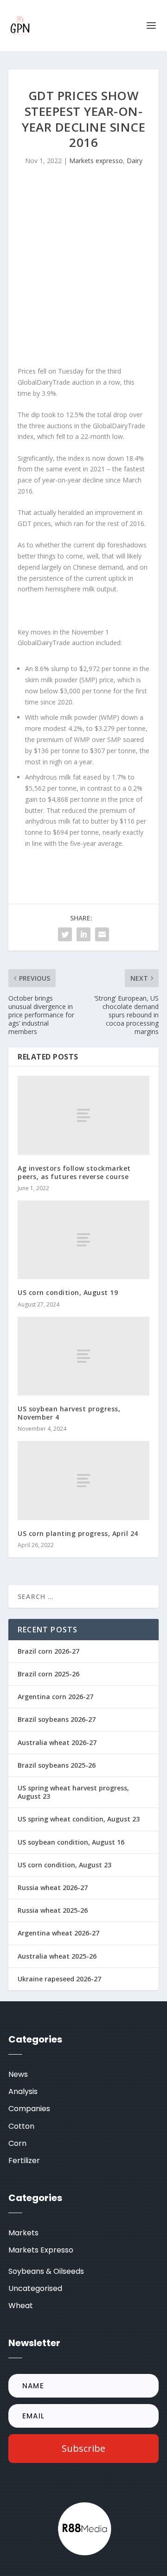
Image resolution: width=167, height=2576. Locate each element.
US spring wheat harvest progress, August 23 (73, 1792)
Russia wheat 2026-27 (53, 1888)
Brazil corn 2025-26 (48, 1674)
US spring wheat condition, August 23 (79, 1819)
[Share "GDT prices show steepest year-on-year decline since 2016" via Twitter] (65, 934)
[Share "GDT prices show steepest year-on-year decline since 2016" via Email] (102, 934)
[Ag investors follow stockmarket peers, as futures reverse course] (83, 1115)
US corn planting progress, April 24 (78, 1533)
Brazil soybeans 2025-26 (57, 1765)
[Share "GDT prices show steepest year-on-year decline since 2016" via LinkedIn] (83, 934)
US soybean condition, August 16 (71, 1842)
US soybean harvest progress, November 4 (69, 1413)
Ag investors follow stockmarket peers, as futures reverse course (74, 1172)
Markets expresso (96, 161)
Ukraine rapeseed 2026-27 (59, 1979)
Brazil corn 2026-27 (48, 1651)
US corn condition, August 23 (64, 1865)
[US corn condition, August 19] (83, 1240)
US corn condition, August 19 (68, 1292)
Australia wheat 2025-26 (57, 1956)
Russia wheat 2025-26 (53, 1910)
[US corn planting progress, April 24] (83, 1480)
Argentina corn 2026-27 (55, 1697)
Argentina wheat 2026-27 (58, 1933)
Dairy (135, 161)
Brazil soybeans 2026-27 (57, 1719)
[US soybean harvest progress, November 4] (83, 1356)
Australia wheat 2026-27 (57, 1742)
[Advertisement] (83, 268)
